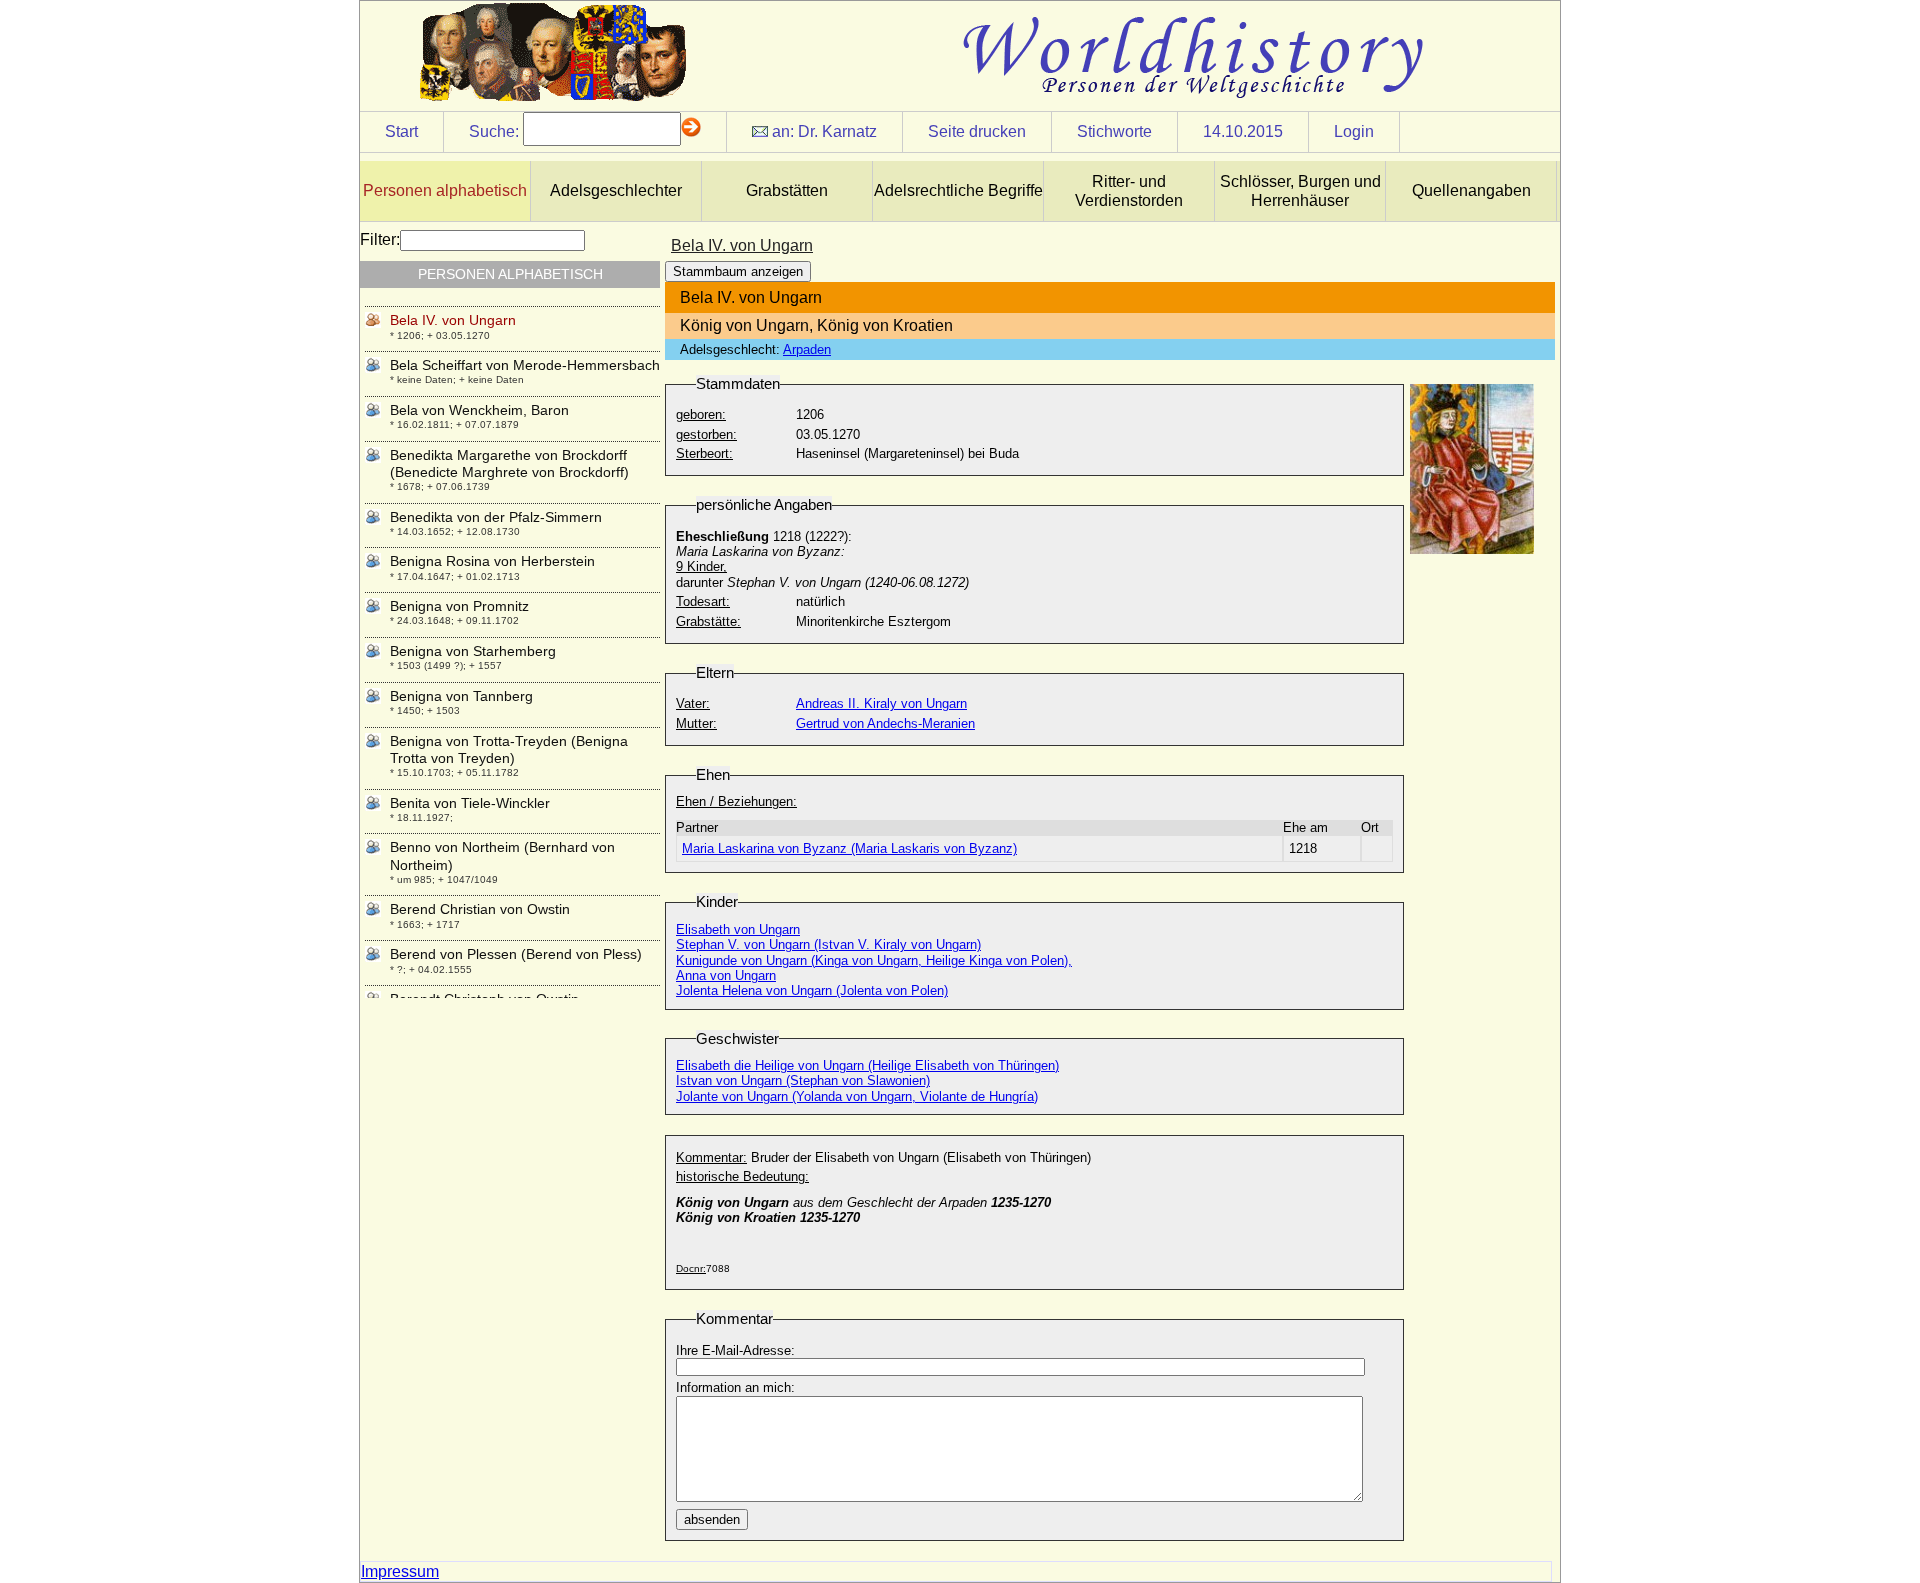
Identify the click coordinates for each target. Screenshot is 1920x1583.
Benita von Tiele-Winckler (470, 803)
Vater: (693, 703)
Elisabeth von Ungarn (738, 929)
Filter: (380, 239)
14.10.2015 (1243, 131)
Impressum (400, 1571)
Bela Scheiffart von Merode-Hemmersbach (525, 365)
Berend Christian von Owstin (480, 909)
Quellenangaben (1471, 190)
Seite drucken (977, 131)
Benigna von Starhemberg (473, 651)
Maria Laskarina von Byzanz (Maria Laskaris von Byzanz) (849, 848)
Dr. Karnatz (837, 131)
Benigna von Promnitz (459, 606)
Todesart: (703, 601)
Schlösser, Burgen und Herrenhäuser (1300, 191)
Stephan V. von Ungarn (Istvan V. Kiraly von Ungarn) (828, 944)
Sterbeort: (704, 453)
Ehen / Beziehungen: (736, 801)
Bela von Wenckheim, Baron (479, 410)
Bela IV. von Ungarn (453, 320)
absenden (712, 1519)
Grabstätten (787, 190)
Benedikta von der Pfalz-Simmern (496, 517)
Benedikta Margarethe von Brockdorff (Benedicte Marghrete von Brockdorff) (509, 463)
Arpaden (807, 349)
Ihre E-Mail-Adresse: (735, 1350)
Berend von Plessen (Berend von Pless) (516, 954)
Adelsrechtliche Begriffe (958, 190)
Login (1354, 131)
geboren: (701, 414)
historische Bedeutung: (742, 1176)
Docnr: (691, 1268)
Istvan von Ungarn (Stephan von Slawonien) (803, 1080)
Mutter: (696, 723)
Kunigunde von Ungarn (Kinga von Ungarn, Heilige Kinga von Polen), (874, 960)
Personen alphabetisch (445, 190)
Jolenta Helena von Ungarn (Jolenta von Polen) (812, 990)
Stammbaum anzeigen (738, 271)
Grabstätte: (708, 621)
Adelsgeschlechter (616, 190)
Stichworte (1114, 131)
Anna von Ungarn (726, 975)
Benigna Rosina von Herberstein (492, 561)
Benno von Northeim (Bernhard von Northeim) (502, 855)
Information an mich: (735, 1387)
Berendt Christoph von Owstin (484, 999)
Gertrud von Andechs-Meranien (885, 723)
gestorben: (706, 434)
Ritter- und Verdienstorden (1129, 191)
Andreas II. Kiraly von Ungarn (881, 703)
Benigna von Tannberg (461, 696)
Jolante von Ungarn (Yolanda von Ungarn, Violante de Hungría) (857, 1096)
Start (401, 131)
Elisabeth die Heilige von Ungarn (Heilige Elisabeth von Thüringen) (867, 1065)
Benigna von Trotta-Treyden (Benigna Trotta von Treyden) (509, 749)
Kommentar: (711, 1157)
